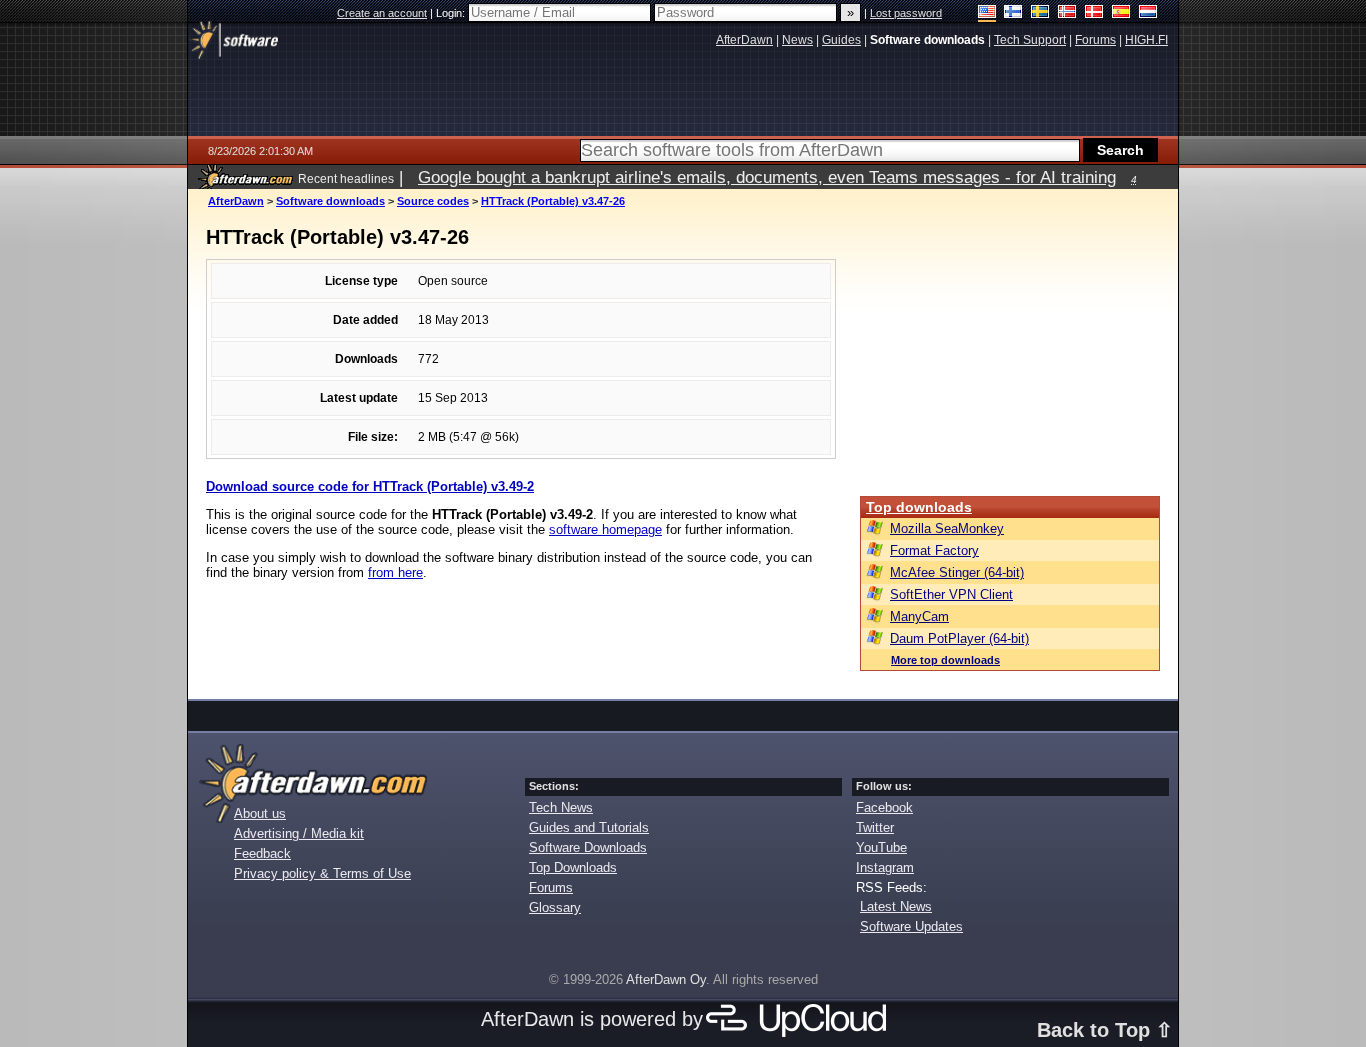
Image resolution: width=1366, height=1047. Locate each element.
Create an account (382, 13)
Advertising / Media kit (299, 833)
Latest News (896, 906)
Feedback (262, 853)
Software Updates (911, 926)
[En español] (1121, 13)
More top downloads (945, 660)
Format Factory (934, 550)
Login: (452, 13)
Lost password (906, 13)
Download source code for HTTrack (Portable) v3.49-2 (370, 486)
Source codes (433, 201)
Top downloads (919, 507)
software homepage (605, 529)
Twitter (875, 827)
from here (395, 572)
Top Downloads (573, 867)
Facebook (884, 807)
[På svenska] (1040, 13)
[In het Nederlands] (1148, 13)
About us (260, 813)
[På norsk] (1067, 13)
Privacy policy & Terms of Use (322, 873)
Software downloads (330, 201)
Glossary (555, 907)
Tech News (561, 807)
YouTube (881, 847)
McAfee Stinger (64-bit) (957, 572)
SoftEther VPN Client (951, 594)
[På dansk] (1094, 13)
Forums (551, 887)
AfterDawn (236, 201)
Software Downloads (588, 847)
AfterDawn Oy (666, 979)
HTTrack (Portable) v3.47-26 (553, 201)
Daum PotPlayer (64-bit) (959, 638)
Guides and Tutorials (589, 827)
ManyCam (919, 616)
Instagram (885, 867)
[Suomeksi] (1013, 13)
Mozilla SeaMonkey (947, 528)
